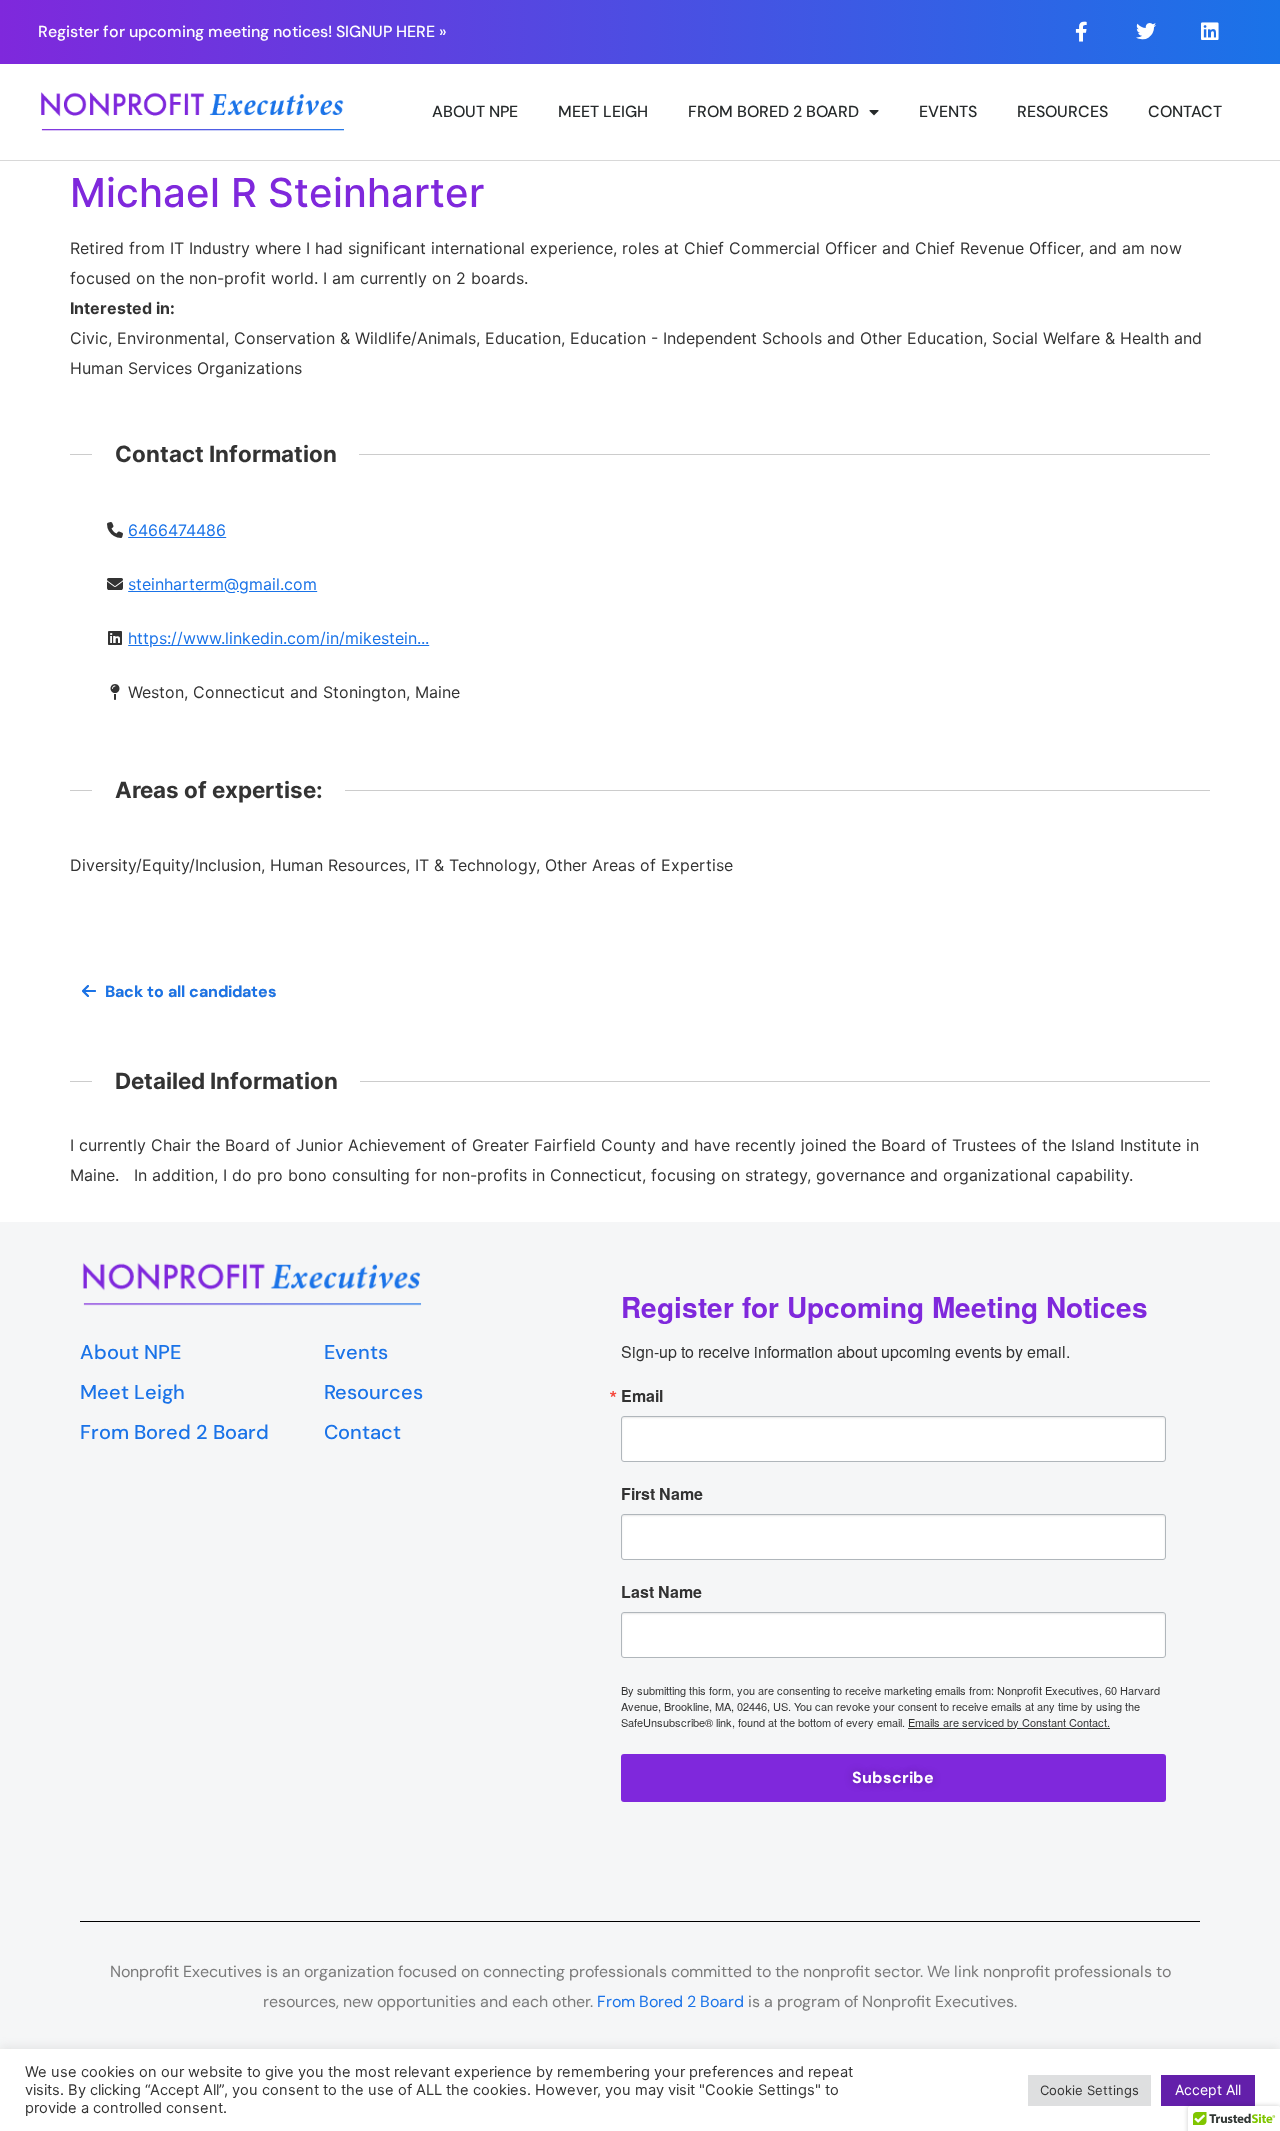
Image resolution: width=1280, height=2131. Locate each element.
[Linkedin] (1210, 32)
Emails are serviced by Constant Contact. (1009, 1722)
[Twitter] (1146, 32)
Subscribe (893, 1777)
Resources (1062, 111)
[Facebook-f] (1082, 32)
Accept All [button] (1208, 2089)
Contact (1185, 111)
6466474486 (177, 530)
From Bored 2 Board (773, 111)
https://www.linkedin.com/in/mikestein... (278, 638)
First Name (662, 1494)
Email (642, 1396)
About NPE (475, 111)
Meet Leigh (603, 111)
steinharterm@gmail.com (222, 584)
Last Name (661, 1592)
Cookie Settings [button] (1089, 2090)
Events (948, 111)
